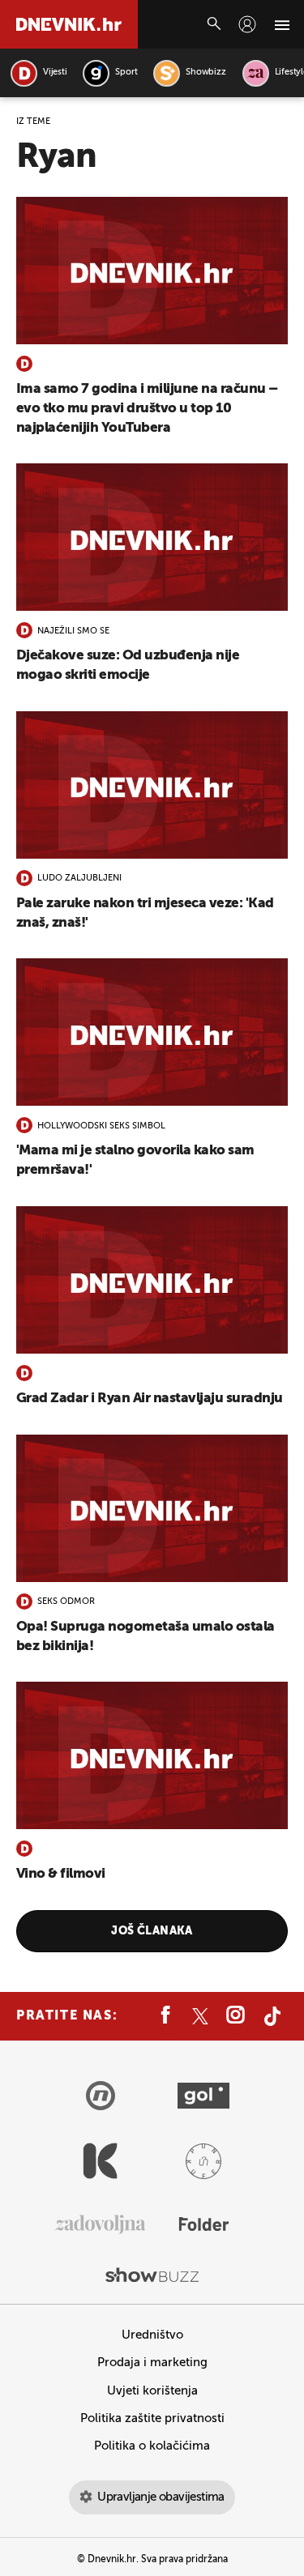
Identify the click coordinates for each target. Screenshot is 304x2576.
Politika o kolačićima (152, 2446)
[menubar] (247, 24)
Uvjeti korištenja (152, 2391)
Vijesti (55, 73)
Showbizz (206, 73)
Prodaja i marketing (152, 2363)
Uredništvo (152, 2335)
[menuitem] (247, 24)
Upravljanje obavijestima (161, 2497)
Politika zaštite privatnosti (152, 2418)
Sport (126, 73)
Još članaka (152, 1931)
